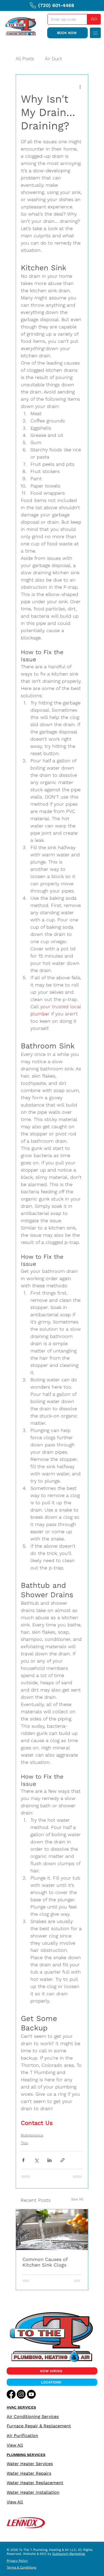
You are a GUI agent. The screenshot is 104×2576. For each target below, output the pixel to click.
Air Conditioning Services (33, 2416)
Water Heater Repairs (29, 2473)
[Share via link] (63, 2160)
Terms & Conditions (21, 2567)
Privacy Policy (17, 2561)
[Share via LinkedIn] (49, 2160)
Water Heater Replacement (35, 2483)
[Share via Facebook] (23, 2160)
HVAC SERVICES (21, 2407)
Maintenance (32, 2135)
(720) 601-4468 (56, 5)
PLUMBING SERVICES (26, 2455)
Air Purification (22, 2436)
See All (77, 2199)
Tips (24, 2143)
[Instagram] (21, 2394)
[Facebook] (11, 2394)
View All (15, 2445)
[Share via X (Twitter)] (36, 2160)
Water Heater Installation (33, 2492)
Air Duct (53, 59)
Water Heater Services (30, 2464)
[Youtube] (31, 2394)
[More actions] (80, 87)
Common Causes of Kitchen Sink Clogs (45, 2262)
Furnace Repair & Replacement (39, 2426)
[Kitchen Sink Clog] (52, 2230)
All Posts (25, 59)
